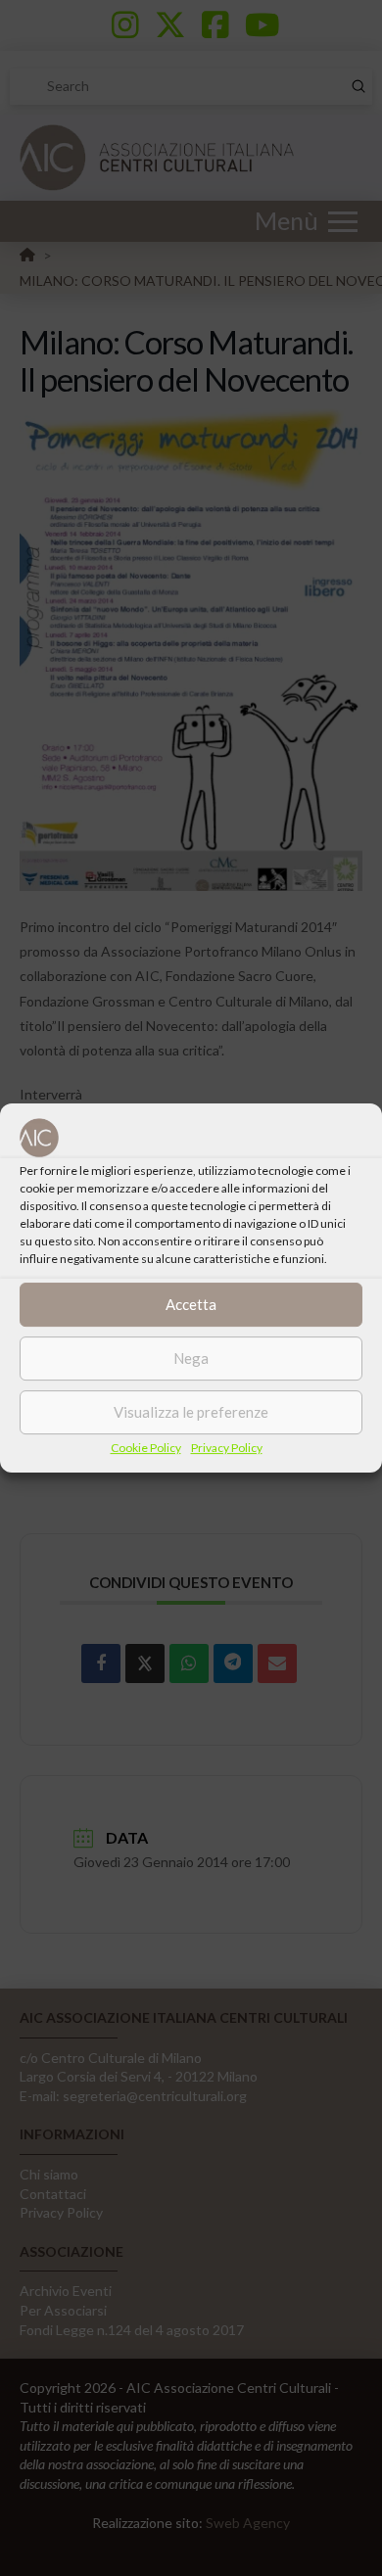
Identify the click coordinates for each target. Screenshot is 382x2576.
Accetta (191, 1304)
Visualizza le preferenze (191, 1412)
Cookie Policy (146, 1448)
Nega (191, 1358)
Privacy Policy (227, 1448)
